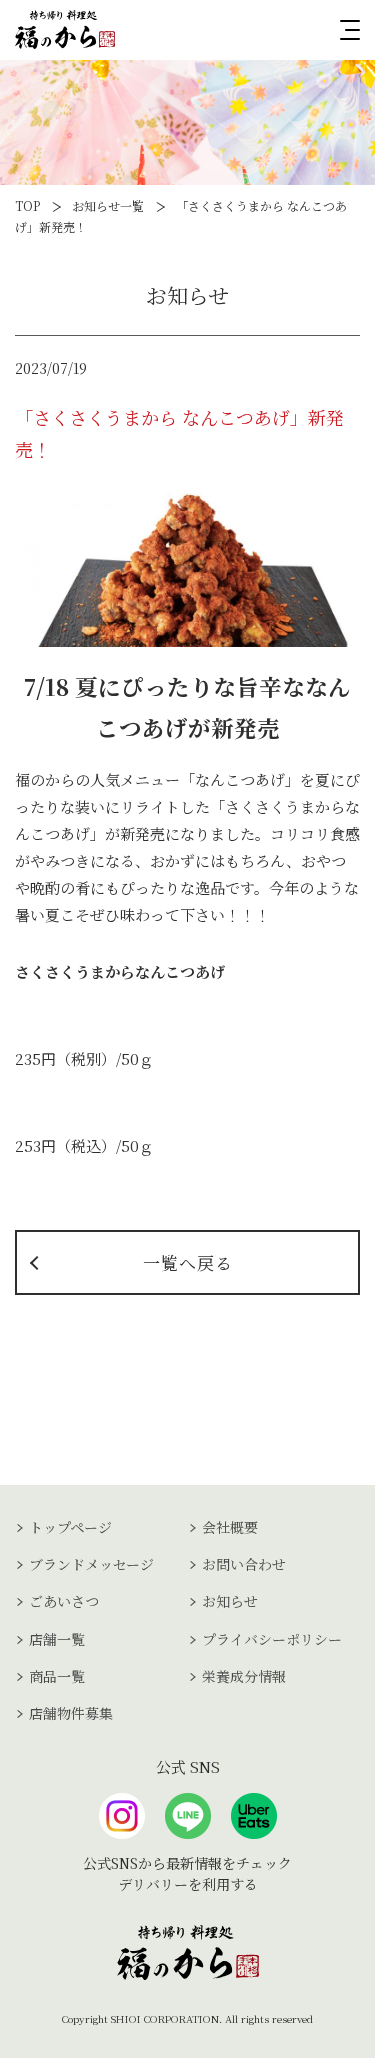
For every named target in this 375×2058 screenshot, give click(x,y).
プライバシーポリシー (272, 1639)
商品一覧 (57, 1676)
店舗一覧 (57, 1639)
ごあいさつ (64, 1601)
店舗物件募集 (71, 1713)
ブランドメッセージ (91, 1564)
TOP (27, 205)
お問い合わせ (244, 1564)
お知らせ (230, 1601)
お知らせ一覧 (108, 205)
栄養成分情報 (244, 1676)
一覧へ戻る (188, 1262)
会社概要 (230, 1527)
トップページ (70, 1527)
